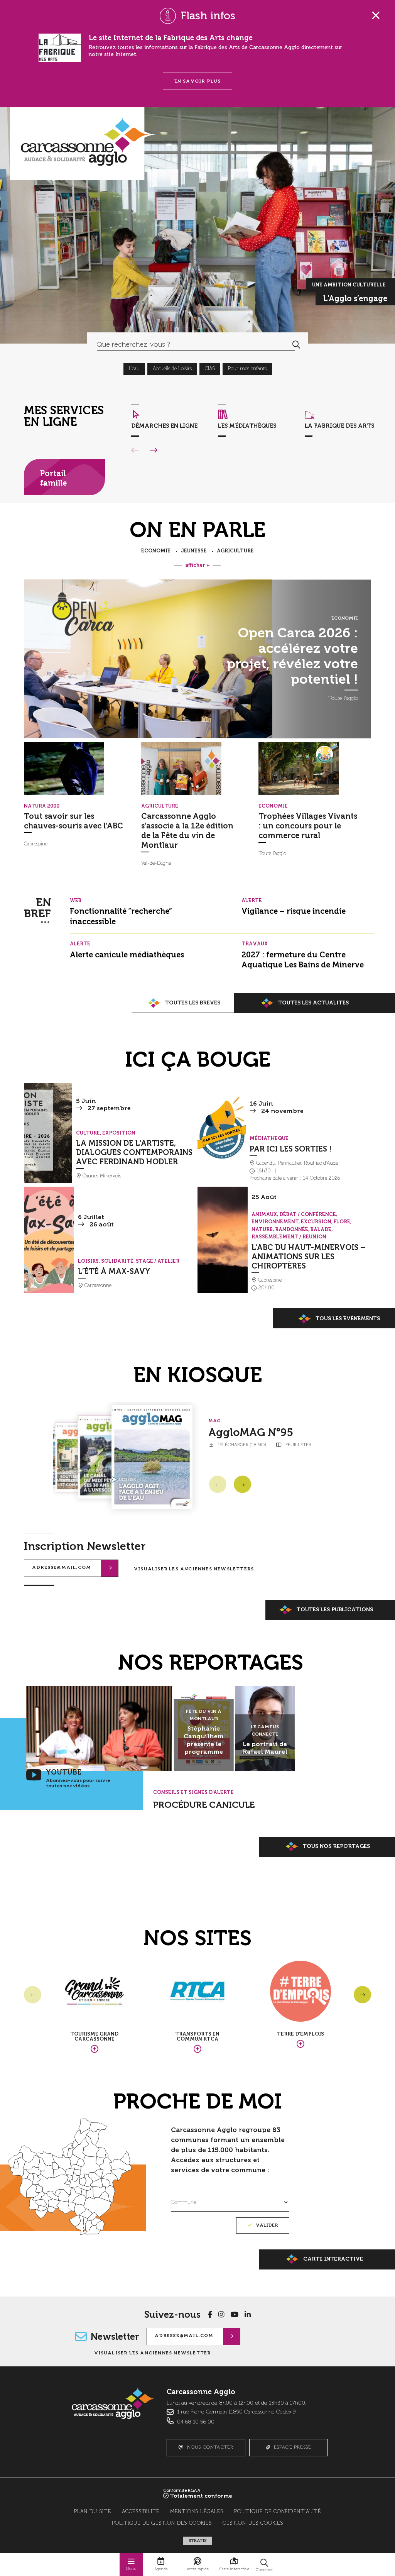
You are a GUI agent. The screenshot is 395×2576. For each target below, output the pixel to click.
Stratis (198, 2541)
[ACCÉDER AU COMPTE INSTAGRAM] (221, 2315)
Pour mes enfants (247, 369)
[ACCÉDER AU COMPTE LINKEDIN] (248, 2315)
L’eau (134, 369)
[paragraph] (148, 659)
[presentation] (80, 769)
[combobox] (186, 345)
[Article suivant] (242, 1484)
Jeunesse (194, 551)
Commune (184, 2202)
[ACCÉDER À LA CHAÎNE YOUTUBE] (235, 2315)
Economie (156, 551)
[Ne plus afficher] (376, 15)
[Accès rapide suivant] (154, 451)
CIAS (210, 369)
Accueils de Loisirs (172, 369)
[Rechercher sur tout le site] (296, 345)
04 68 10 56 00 (196, 2422)
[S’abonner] (110, 1568)
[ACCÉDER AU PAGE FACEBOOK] (210, 2315)
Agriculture (235, 551)
